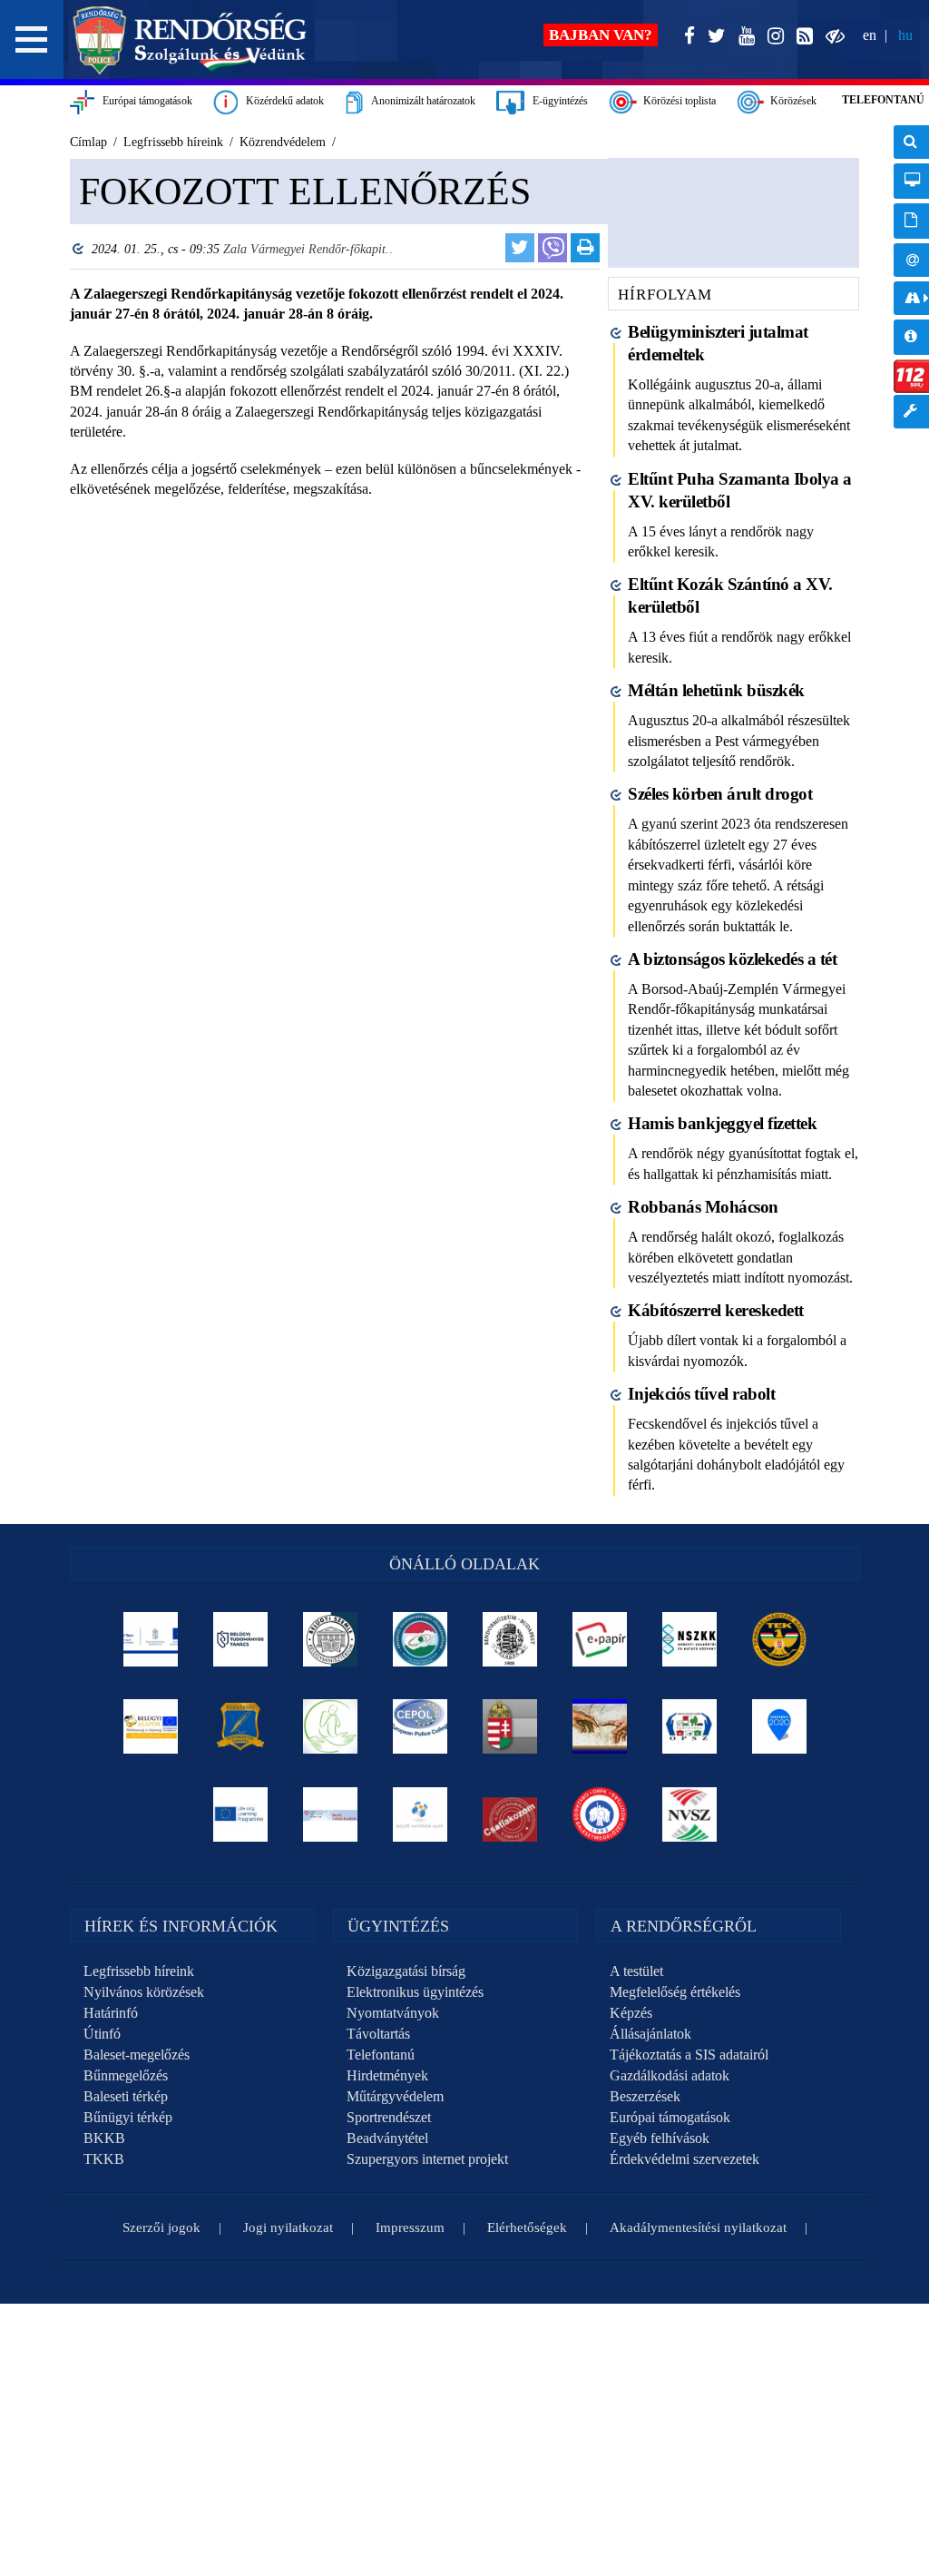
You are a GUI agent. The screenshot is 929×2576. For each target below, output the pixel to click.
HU (905, 35)
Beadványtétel (387, 2138)
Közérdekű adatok (281, 101)
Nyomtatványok (393, 2013)
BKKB (104, 2138)
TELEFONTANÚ (883, 100)
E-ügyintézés (556, 101)
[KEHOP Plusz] (150, 1639)
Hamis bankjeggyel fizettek (722, 1123)
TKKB (104, 2159)
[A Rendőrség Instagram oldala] (772, 37)
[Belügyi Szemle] (330, 1639)
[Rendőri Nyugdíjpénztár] (599, 1726)
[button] (32, 39)
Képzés (631, 2013)
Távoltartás (378, 2034)
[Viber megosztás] (553, 248)
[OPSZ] (689, 1726)
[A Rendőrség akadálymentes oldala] (831, 37)
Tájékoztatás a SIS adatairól (689, 2055)
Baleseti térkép (126, 2096)
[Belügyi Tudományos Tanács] (240, 1639)
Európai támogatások (143, 101)
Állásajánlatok (650, 2034)
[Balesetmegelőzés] (599, 1814)
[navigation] (911, 286)
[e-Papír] (599, 1639)
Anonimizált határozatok (419, 101)
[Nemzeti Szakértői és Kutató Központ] (689, 1639)
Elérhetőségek (527, 2227)
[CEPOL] (420, 1726)
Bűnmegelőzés (126, 2075)
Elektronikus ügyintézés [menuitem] (911, 181)
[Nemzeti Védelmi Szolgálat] (689, 1814)
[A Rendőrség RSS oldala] (801, 37)
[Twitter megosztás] (520, 248)
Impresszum (410, 2227)
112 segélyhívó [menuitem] (911, 376)
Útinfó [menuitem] (911, 298)
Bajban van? (601, 35)
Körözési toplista (677, 101)
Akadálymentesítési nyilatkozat (698, 2227)
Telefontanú (381, 2055)
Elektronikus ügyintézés (415, 1992)
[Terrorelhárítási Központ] (779, 1639)
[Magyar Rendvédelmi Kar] (509, 1726)
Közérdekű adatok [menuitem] (911, 337)
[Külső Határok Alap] (420, 1814)
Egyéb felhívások (660, 2138)
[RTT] (240, 1726)
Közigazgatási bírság (406, 1971)
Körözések (791, 101)
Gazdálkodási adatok (670, 2075)
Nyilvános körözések (144, 1992)
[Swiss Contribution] (330, 1814)
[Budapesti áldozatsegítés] (330, 1726)
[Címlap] (190, 40)
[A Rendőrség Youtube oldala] (743, 37)
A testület (636, 1971)
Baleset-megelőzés (137, 2055)
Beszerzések (645, 2096)
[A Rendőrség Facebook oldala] (686, 37)
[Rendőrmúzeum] (509, 1639)
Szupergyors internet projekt (427, 2159)
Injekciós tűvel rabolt (701, 1394)
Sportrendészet (389, 2117)
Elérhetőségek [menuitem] (911, 260)
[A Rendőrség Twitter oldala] (713, 37)
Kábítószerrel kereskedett (716, 1310)
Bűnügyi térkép (128, 2117)
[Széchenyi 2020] (779, 1726)
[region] (330, 389)
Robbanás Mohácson (703, 1207)
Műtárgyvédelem (395, 2096)
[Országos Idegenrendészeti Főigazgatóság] (420, 1639)
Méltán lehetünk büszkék (716, 690)
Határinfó (111, 2013)
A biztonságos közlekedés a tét (732, 959)
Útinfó (102, 2034)
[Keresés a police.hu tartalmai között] (911, 142)
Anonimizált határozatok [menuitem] (911, 221)
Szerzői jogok (161, 2227)
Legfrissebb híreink (139, 1971)
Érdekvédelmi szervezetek (685, 2159)
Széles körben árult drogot (720, 794)
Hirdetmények (387, 2075)
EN (870, 35)
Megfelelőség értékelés (675, 1992)
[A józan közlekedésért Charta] (509, 1814)
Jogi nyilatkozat (288, 2227)
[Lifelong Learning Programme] (240, 1814)
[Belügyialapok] (150, 1726)
